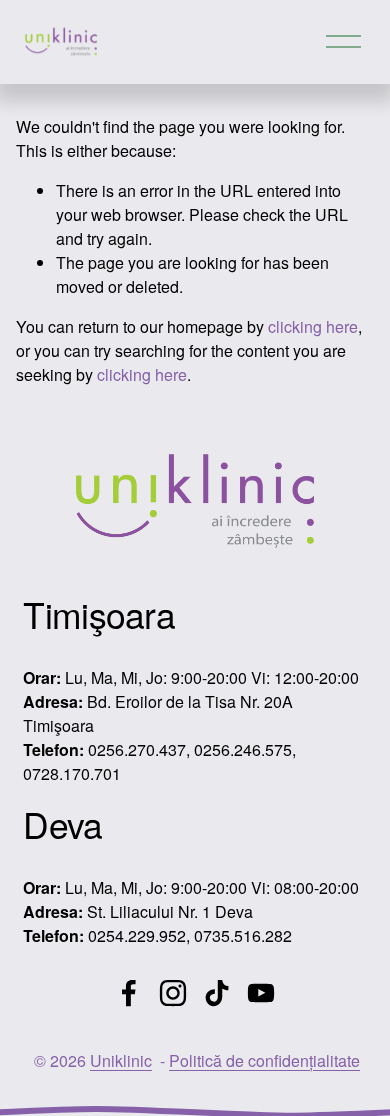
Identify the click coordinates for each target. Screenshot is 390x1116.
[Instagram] (173, 993)
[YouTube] (261, 993)
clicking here (313, 326)
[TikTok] (217, 993)
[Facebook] (129, 993)
